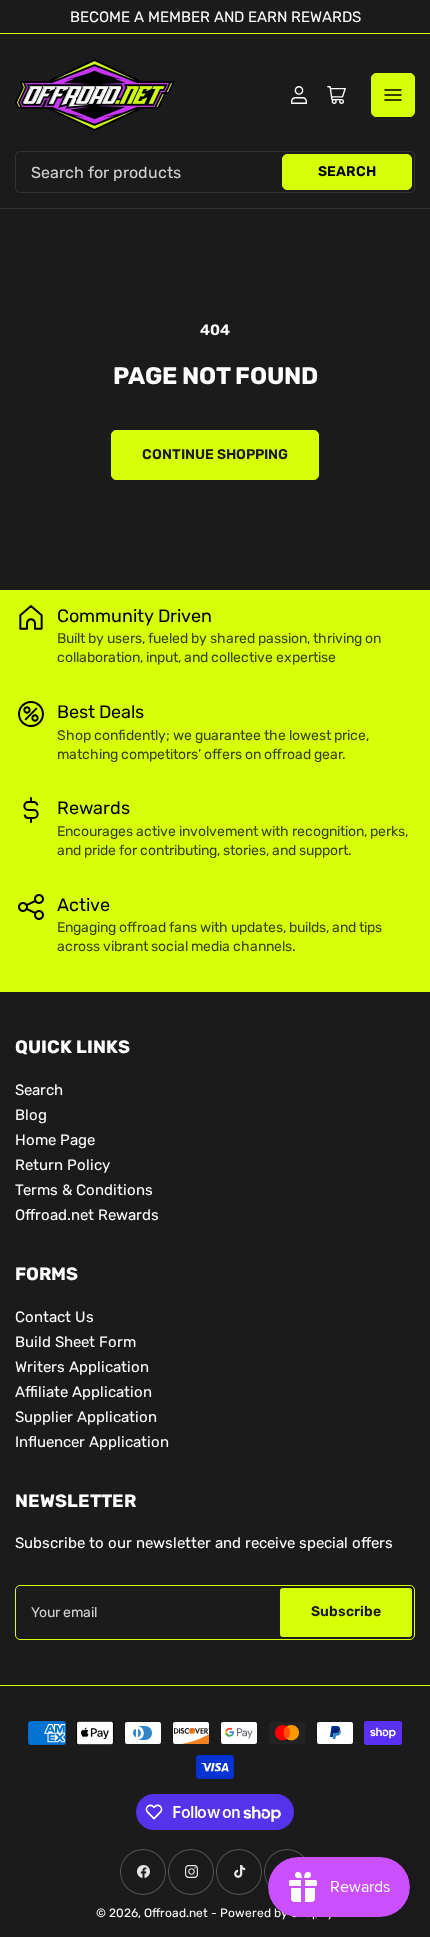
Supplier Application (86, 1417)
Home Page (55, 1140)
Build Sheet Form (75, 1342)
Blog (31, 1115)
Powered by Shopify (277, 1913)
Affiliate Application (83, 1392)
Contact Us (54, 1317)
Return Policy (62, 1165)
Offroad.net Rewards (87, 1215)
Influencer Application (92, 1442)
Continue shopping (215, 454)
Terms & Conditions (84, 1190)
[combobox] (215, 172)
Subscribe (346, 1611)
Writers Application (82, 1367)
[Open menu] (393, 95)
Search (347, 171)
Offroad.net (176, 1913)
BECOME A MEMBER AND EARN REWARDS (215, 17)
